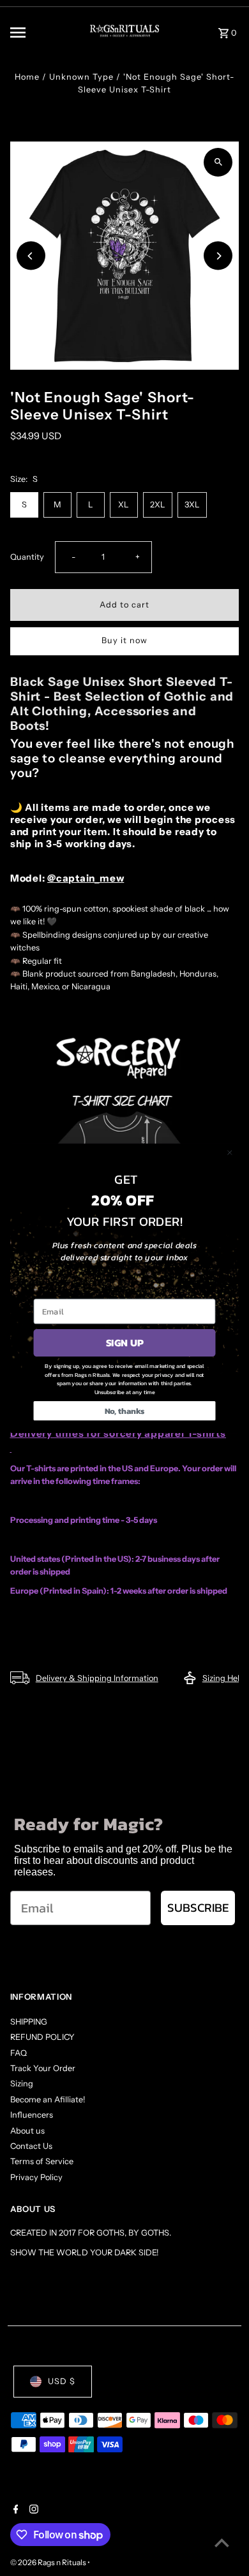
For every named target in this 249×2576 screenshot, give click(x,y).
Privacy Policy (36, 2177)
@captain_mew (86, 878)
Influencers (32, 2115)
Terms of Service (42, 2161)
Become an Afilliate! (48, 2099)
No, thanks (125, 1410)
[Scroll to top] (222, 2543)
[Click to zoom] (218, 162)
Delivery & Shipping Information (97, 1678)
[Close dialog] (230, 1153)
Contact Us (31, 2146)
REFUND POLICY (42, 2037)
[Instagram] (32, 2510)
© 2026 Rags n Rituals (49, 2562)
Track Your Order (43, 2068)
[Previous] (31, 256)
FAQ (19, 2053)
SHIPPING (29, 2022)
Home (27, 77)
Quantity (27, 557)
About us (27, 2131)
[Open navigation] (39, 33)
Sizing (22, 2084)
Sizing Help (223, 1678)
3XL (192, 505)
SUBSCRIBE (198, 1908)
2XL (158, 505)
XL (124, 505)
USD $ (62, 2381)
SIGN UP (125, 1343)
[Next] (218, 256)
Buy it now (124, 640)
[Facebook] (14, 2510)
